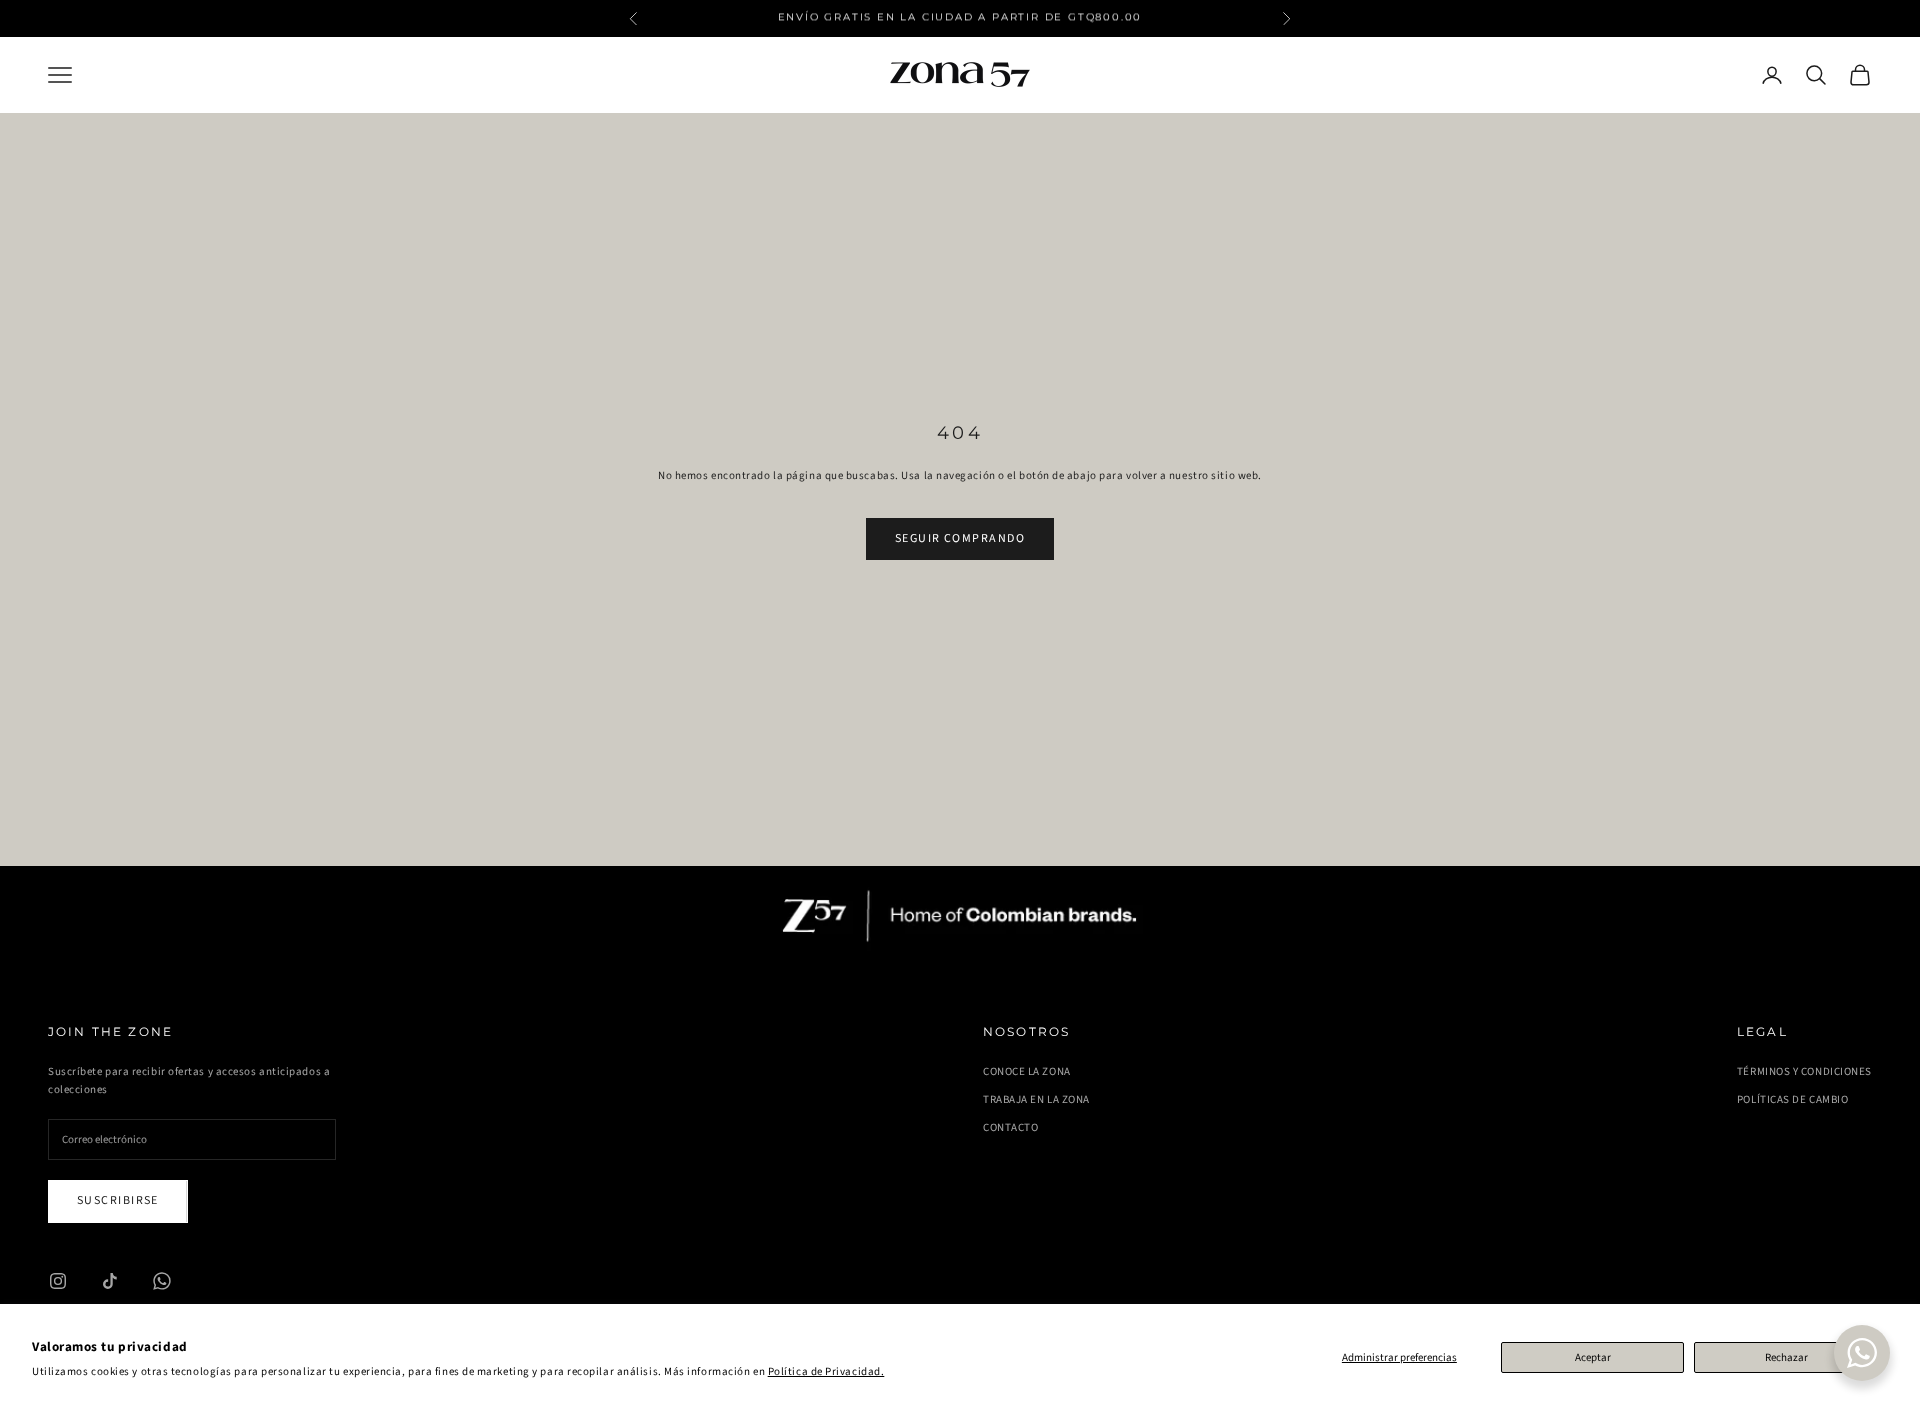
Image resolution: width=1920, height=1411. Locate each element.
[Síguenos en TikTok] (110, 1281)
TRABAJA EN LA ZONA (1036, 1099)
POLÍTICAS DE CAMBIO (1792, 1099)
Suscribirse (118, 1200)
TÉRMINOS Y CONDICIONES (1804, 1071)
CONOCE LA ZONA (1027, 1071)
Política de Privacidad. (826, 1371)
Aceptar (1593, 1357)
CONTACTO (1010, 1127)
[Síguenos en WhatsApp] (162, 1281)
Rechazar (1786, 1357)
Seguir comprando (960, 538)
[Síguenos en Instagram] (58, 1281)
